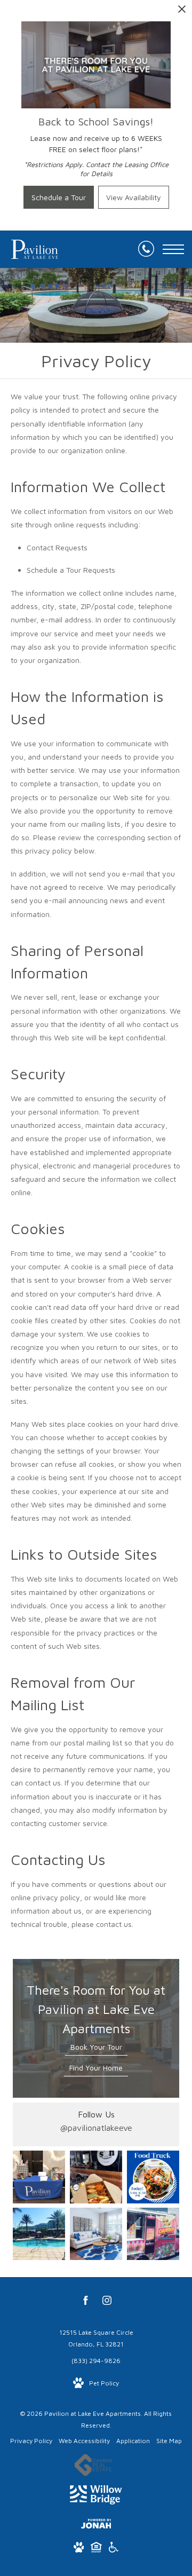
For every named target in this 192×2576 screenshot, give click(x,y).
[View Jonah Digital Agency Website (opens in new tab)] (96, 2526)
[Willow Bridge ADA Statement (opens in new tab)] (114, 2549)
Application (133, 2441)
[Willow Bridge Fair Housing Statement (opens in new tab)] (96, 2549)
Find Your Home (96, 2068)
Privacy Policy (31, 2441)
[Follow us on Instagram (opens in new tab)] (107, 2302)
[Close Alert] (182, 12)
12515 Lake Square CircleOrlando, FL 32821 (96, 2338)
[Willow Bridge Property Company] (96, 2497)
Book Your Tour (96, 2047)
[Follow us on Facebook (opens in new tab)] (86, 2302)
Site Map (169, 2441)
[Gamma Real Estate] (93, 2467)
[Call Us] (146, 249)
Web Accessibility (84, 2441)
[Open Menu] (173, 249)
